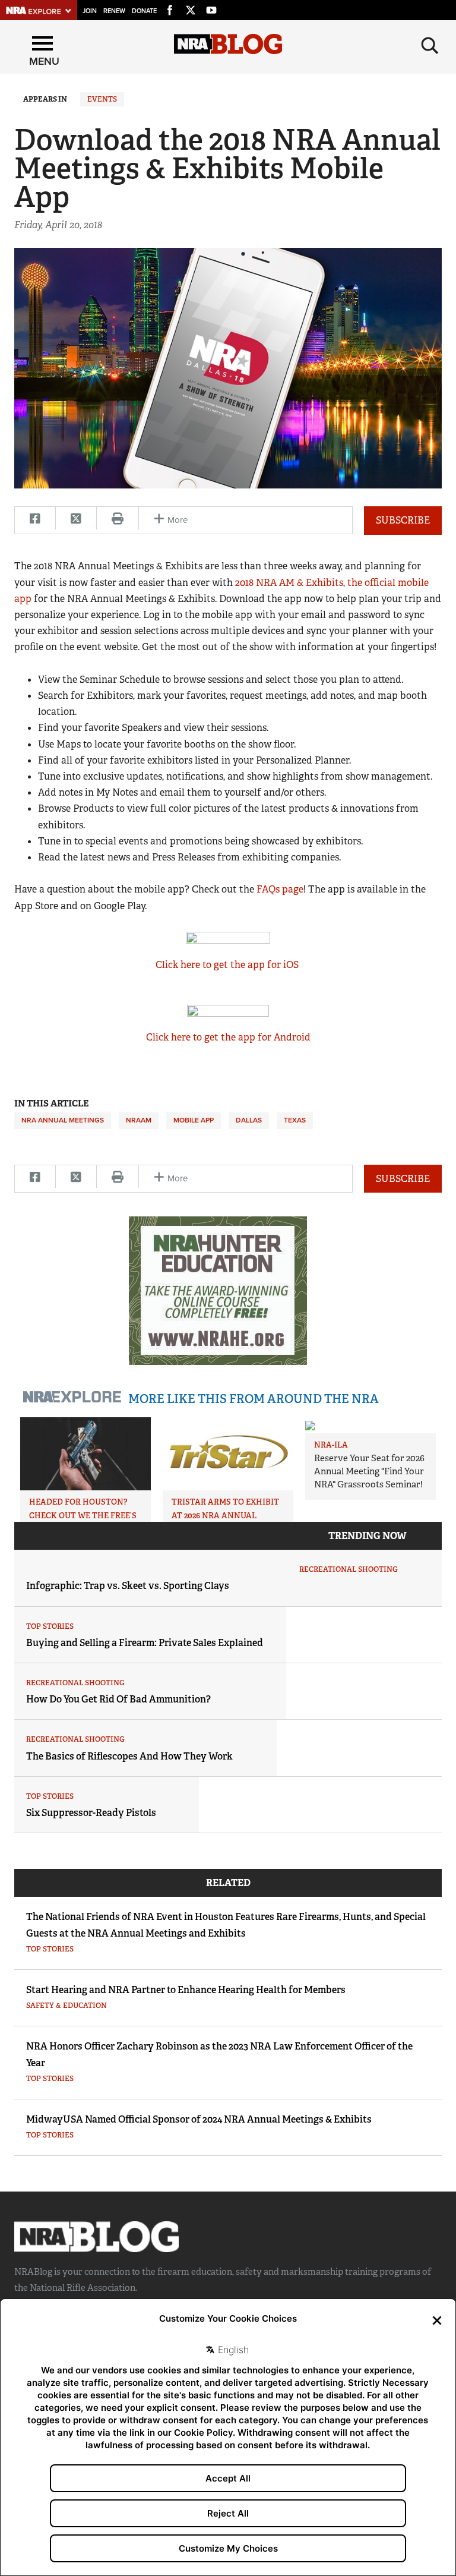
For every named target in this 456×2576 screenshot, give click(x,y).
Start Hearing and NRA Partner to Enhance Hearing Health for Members (186, 1990)
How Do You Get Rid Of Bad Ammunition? (118, 1699)
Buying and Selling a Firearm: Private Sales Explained (145, 1643)
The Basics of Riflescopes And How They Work (129, 1756)
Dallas (249, 1120)
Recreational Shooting (349, 1569)
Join (90, 11)
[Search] (430, 46)
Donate (144, 11)
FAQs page (280, 889)
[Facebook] (170, 8)
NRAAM (139, 1120)
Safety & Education (66, 2006)
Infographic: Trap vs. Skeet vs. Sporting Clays (128, 1586)
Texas (295, 1120)
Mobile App (194, 1120)
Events (102, 99)
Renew (114, 11)
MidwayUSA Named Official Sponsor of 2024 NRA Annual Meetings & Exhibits (199, 2119)
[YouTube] (211, 8)
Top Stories (50, 1626)
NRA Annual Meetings (63, 1120)
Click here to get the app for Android (228, 1037)
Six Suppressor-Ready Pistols (91, 1813)
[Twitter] (191, 8)
